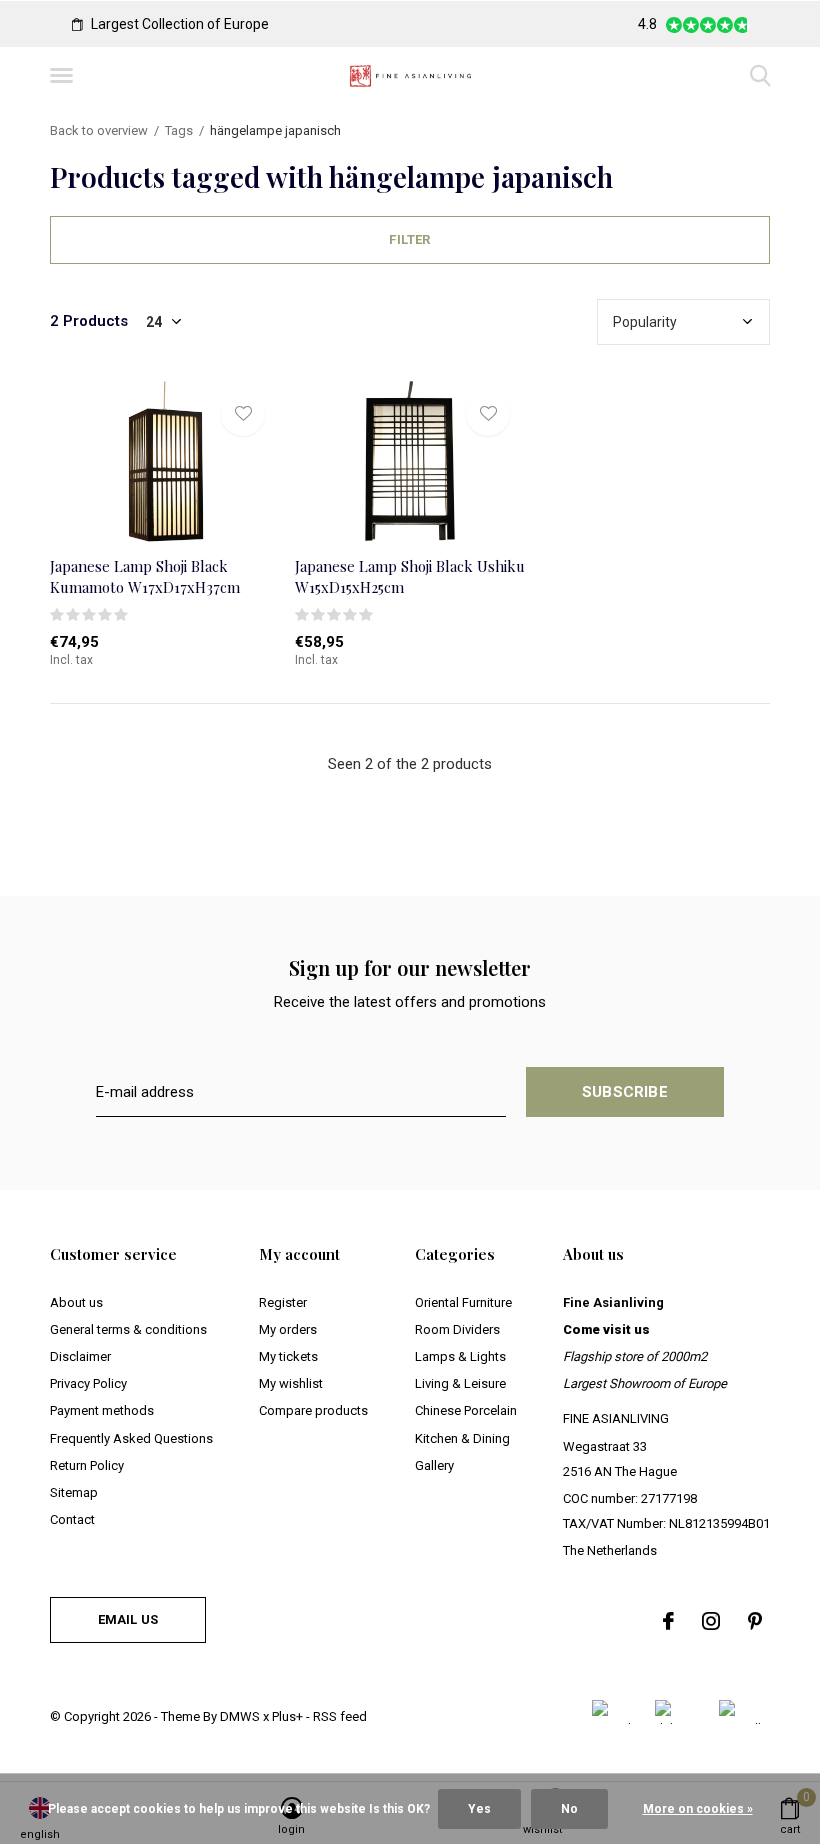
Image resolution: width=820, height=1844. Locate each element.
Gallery (434, 1465)
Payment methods (102, 1410)
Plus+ (287, 1716)
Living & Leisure (460, 1383)
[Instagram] (711, 1621)
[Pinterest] (755, 1621)
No (569, 1809)
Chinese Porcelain (466, 1410)
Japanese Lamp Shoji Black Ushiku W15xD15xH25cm (410, 576)
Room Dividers (457, 1329)
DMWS (240, 1716)
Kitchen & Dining (462, 1438)
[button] (65, 76)
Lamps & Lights (460, 1356)
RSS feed (340, 1716)
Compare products (313, 1410)
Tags (179, 130)
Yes (479, 1809)
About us (76, 1302)
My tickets (288, 1356)
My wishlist (291, 1383)
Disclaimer (80, 1356)
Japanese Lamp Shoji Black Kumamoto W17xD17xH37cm (145, 576)
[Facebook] (668, 1621)
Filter (409, 239)
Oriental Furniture (463, 1302)
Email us (128, 1619)
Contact (72, 1519)
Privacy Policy (88, 1383)
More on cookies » (698, 1809)
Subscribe (625, 1092)
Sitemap (74, 1492)
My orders (288, 1329)
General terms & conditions (128, 1329)
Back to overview (99, 130)
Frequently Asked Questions (131, 1438)
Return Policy (87, 1465)
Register (283, 1302)
